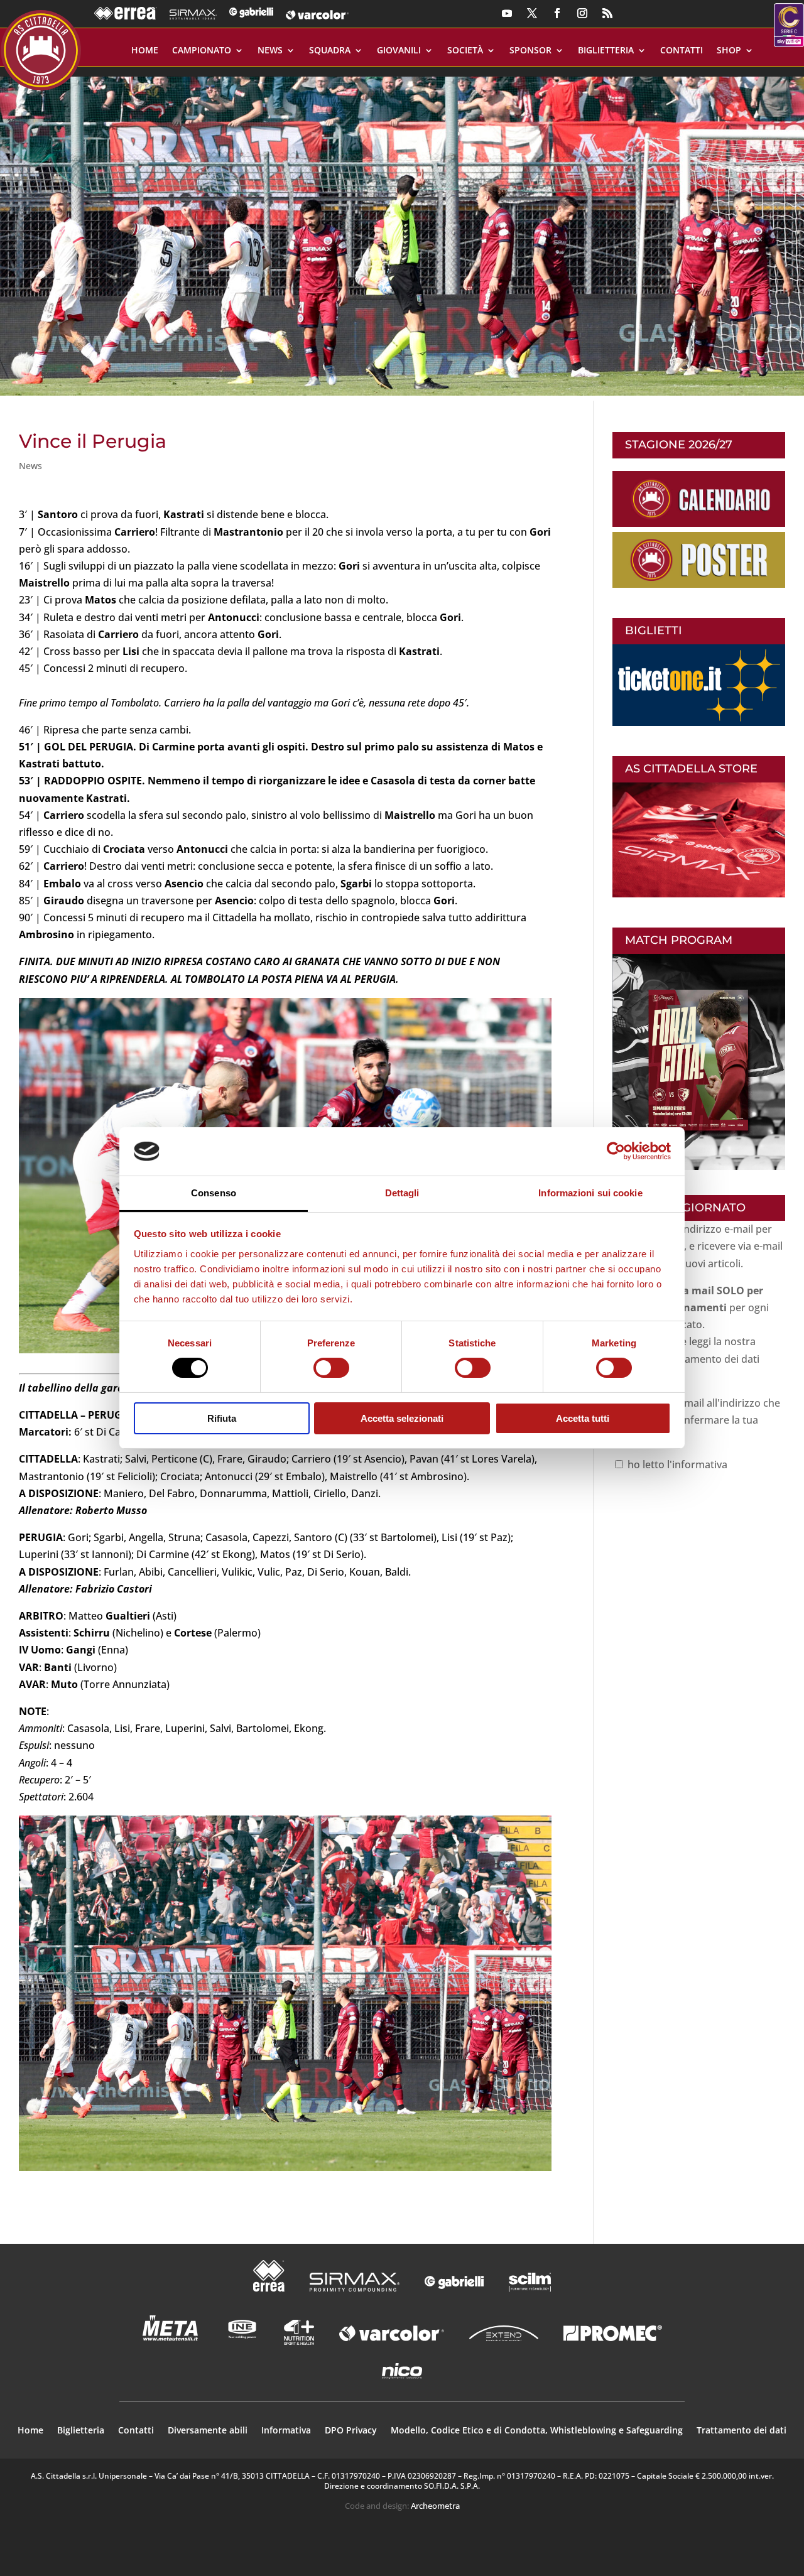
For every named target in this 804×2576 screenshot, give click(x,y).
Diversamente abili (208, 2431)
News (270, 51)
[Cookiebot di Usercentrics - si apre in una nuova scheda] (616, 1151)
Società (465, 51)
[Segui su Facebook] (557, 13)
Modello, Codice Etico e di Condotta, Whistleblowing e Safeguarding (537, 2431)
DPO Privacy (351, 2431)
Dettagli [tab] (402, 1193)
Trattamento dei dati (742, 2431)
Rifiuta (222, 1418)
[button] (402, 231)
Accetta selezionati (402, 1418)
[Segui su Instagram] (582, 13)
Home (145, 51)
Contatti (682, 51)
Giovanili (399, 51)
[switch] (331, 1368)
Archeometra (435, 2506)
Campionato (202, 51)
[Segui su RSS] (607, 13)
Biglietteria (606, 51)
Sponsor (530, 51)
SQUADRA (330, 51)
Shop (729, 51)
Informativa (286, 2431)
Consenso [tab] (214, 1193)
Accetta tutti (583, 1418)
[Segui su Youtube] (507, 13)
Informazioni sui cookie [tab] (590, 1193)
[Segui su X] (532, 13)
